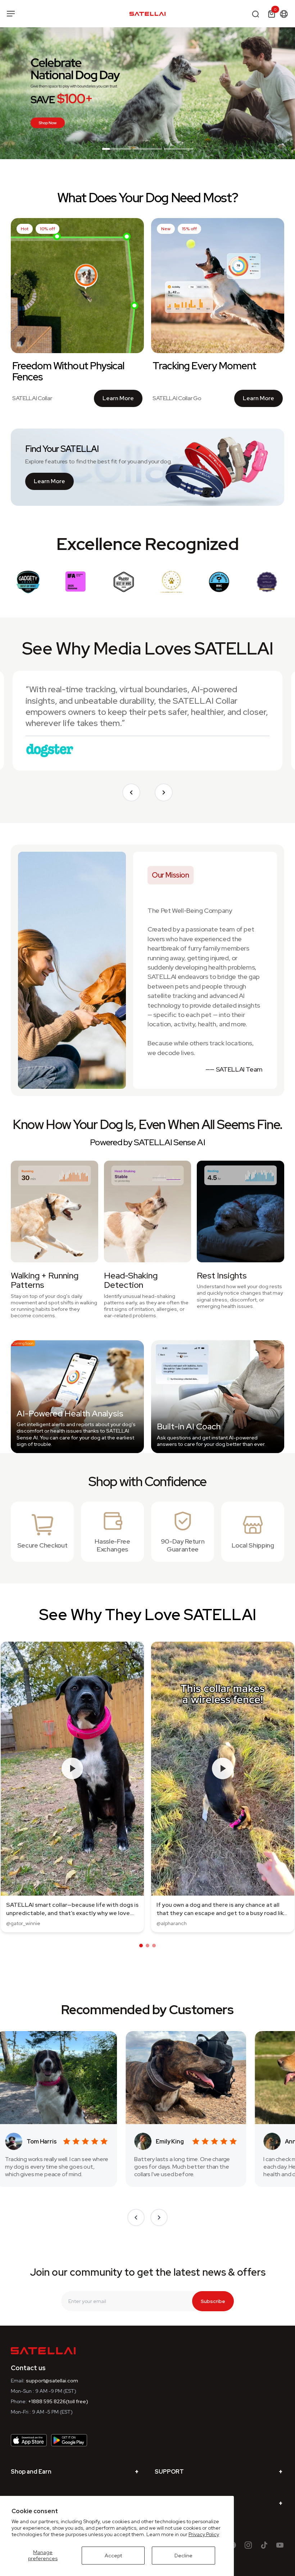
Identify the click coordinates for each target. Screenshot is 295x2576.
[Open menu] (11, 14)
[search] (255, 14)
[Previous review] (131, 792)
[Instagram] (248, 2545)
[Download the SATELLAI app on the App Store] (29, 2440)
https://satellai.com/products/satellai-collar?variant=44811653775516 (80, 31)
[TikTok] (264, 2545)
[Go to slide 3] (178, 150)
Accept (113, 2556)
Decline (183, 2556)
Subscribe (213, 2301)
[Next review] (164, 792)
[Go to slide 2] (147, 150)
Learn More (122, 400)
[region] (147, 93)
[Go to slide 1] (117, 150)
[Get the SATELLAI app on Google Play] (69, 2440)
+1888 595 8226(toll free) (58, 2401)
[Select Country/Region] (283, 14)
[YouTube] (280, 2545)
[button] (141, 1946)
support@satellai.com (52, 2381)
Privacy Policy (204, 2534)
